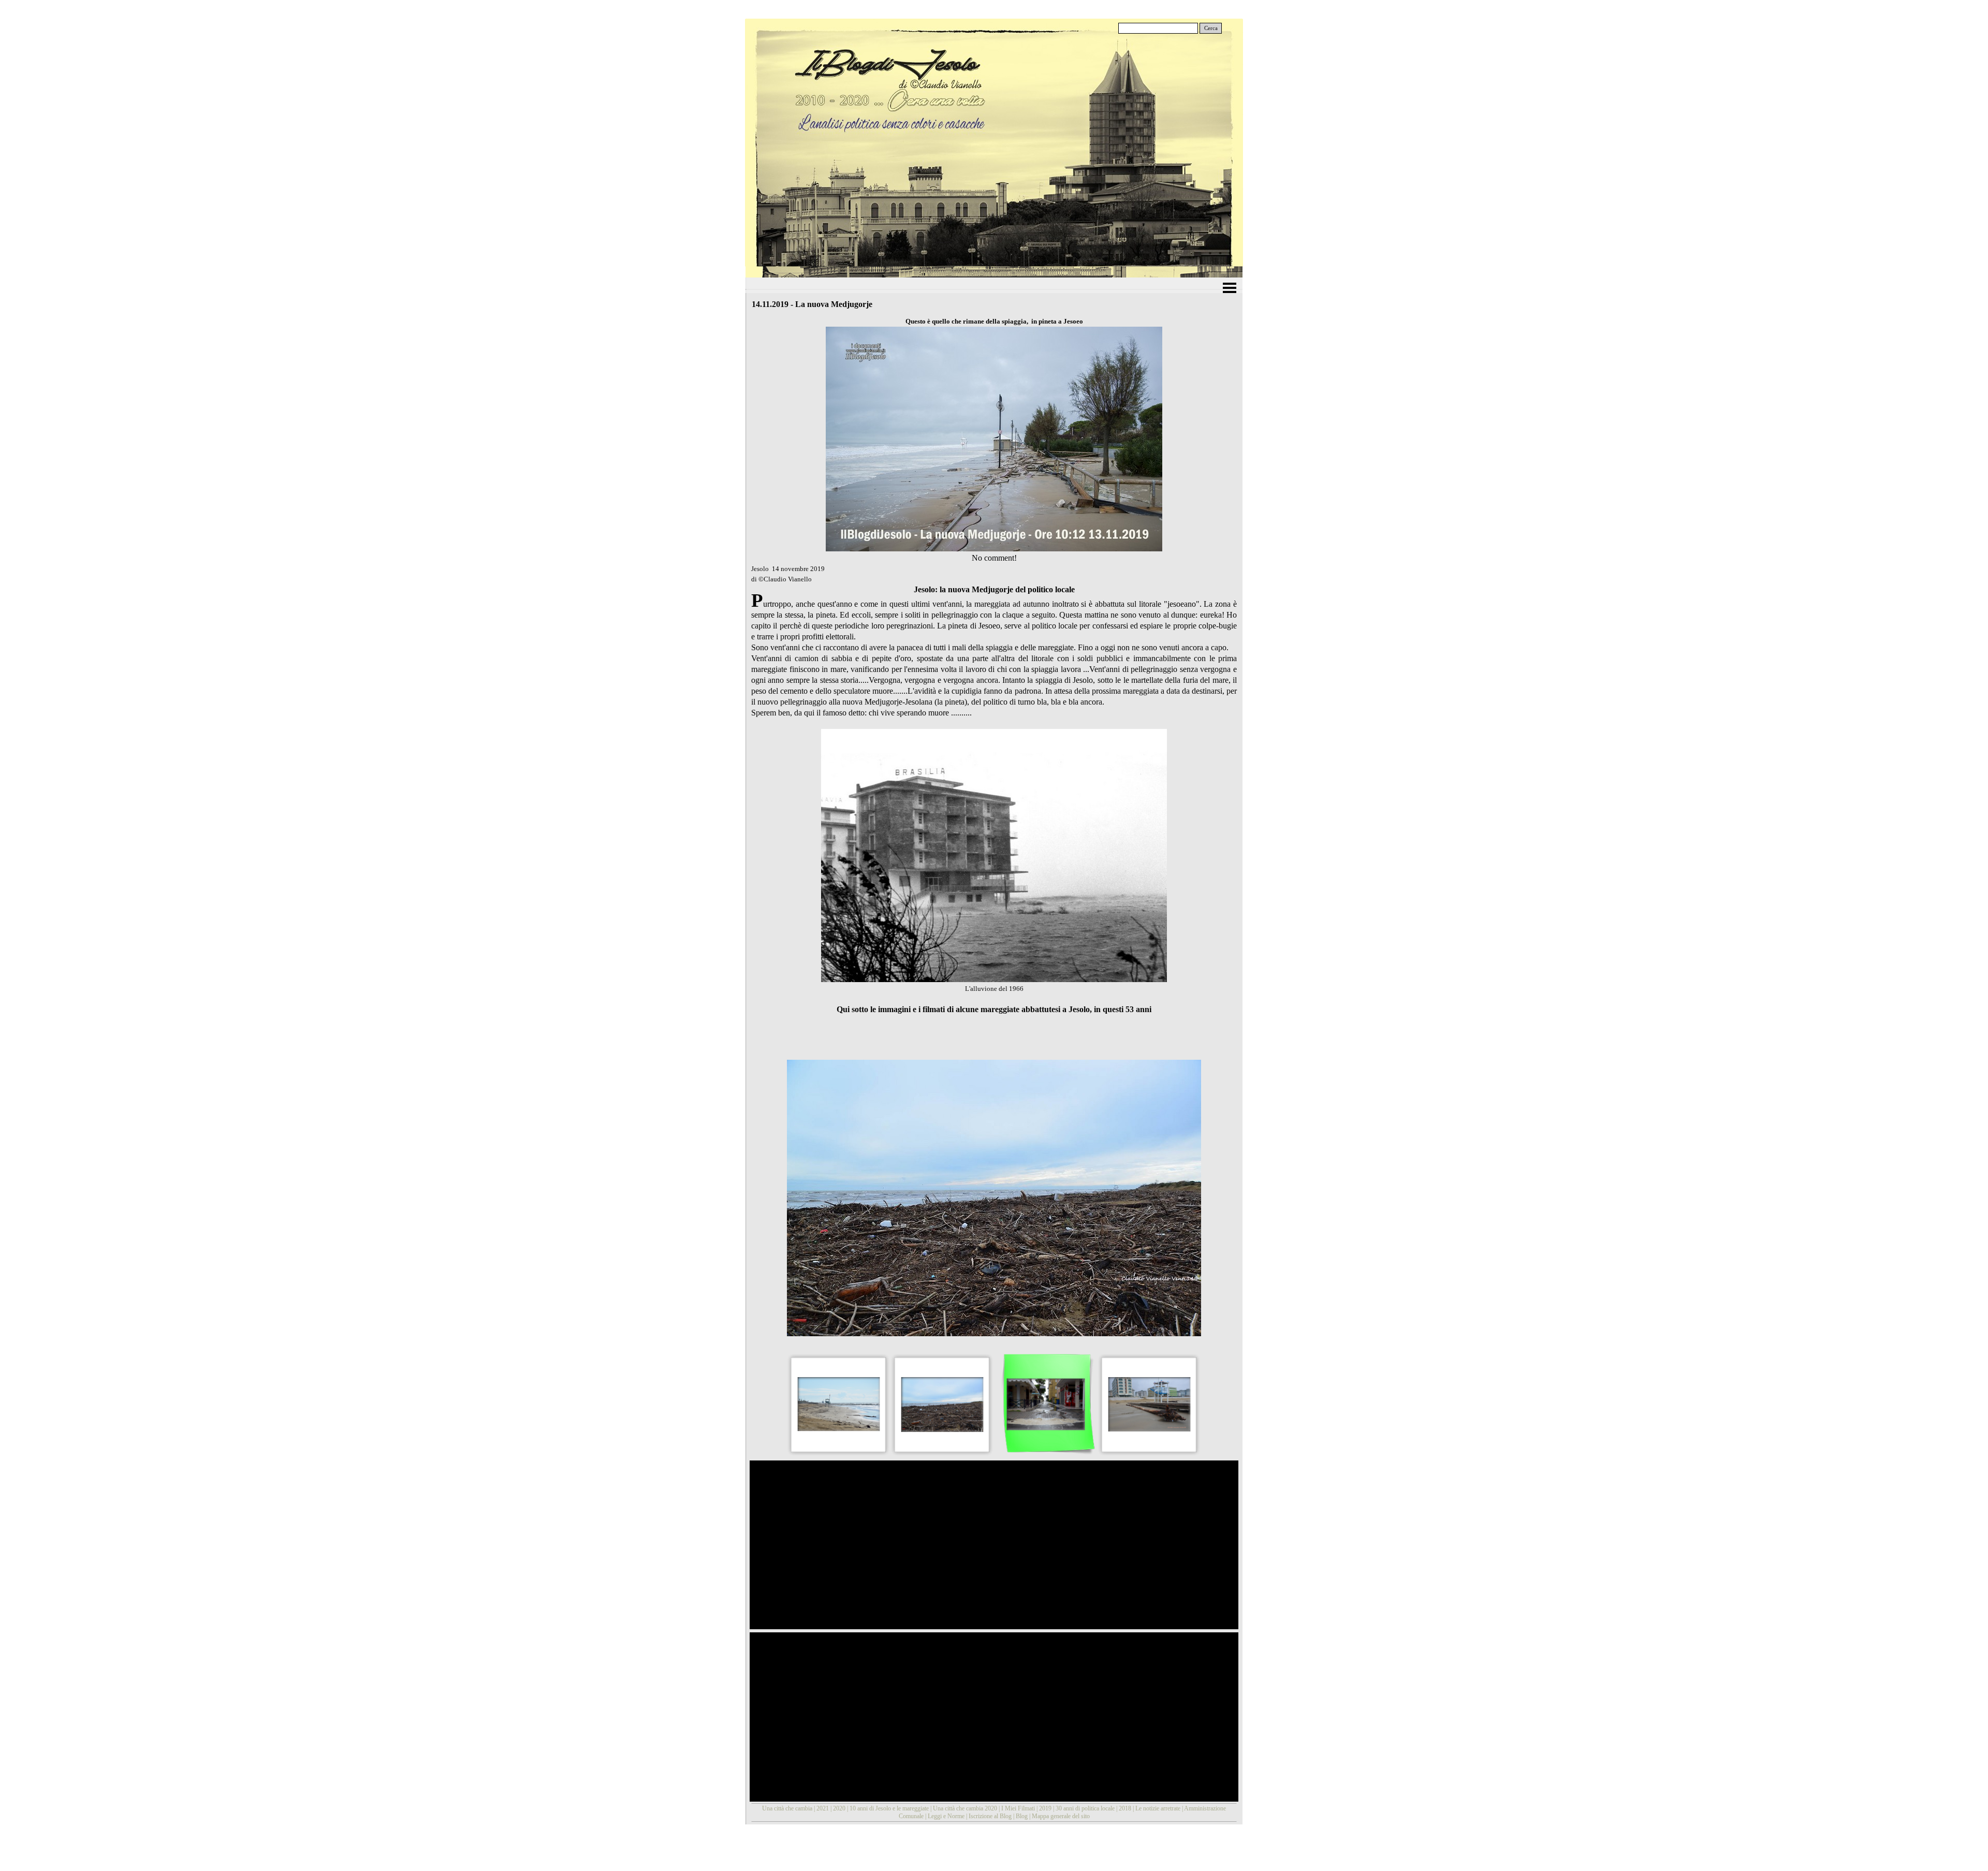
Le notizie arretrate (1158, 1808)
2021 (823, 1808)
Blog (1022, 1816)
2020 (839, 1808)
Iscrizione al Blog (990, 1816)
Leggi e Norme (946, 1816)
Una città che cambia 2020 (965, 1808)
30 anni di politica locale (1085, 1808)
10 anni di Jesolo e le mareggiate (889, 1808)
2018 (1125, 1808)
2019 (1045, 1808)
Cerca (1211, 28)
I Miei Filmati (1018, 1808)
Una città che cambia (787, 1808)
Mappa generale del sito (1061, 1816)
